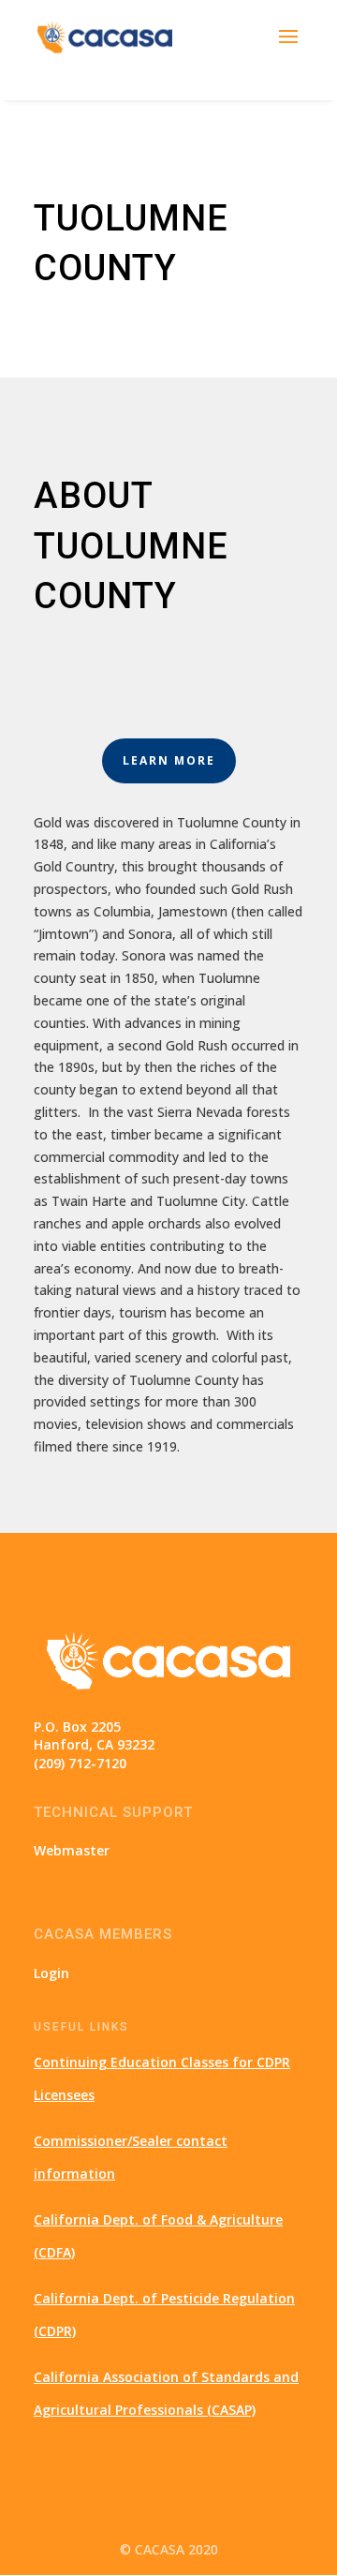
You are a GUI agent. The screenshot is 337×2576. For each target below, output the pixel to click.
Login (51, 1973)
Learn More (169, 760)
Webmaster (72, 1850)
